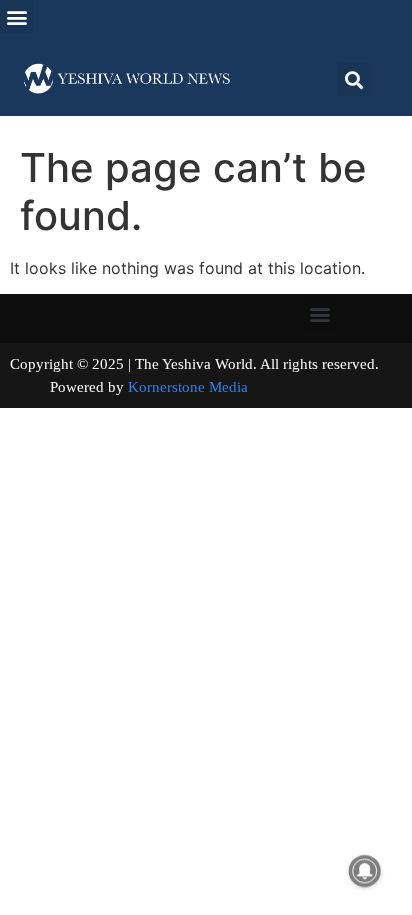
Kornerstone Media (188, 387)
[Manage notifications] (365, 871)
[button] (16, 16)
